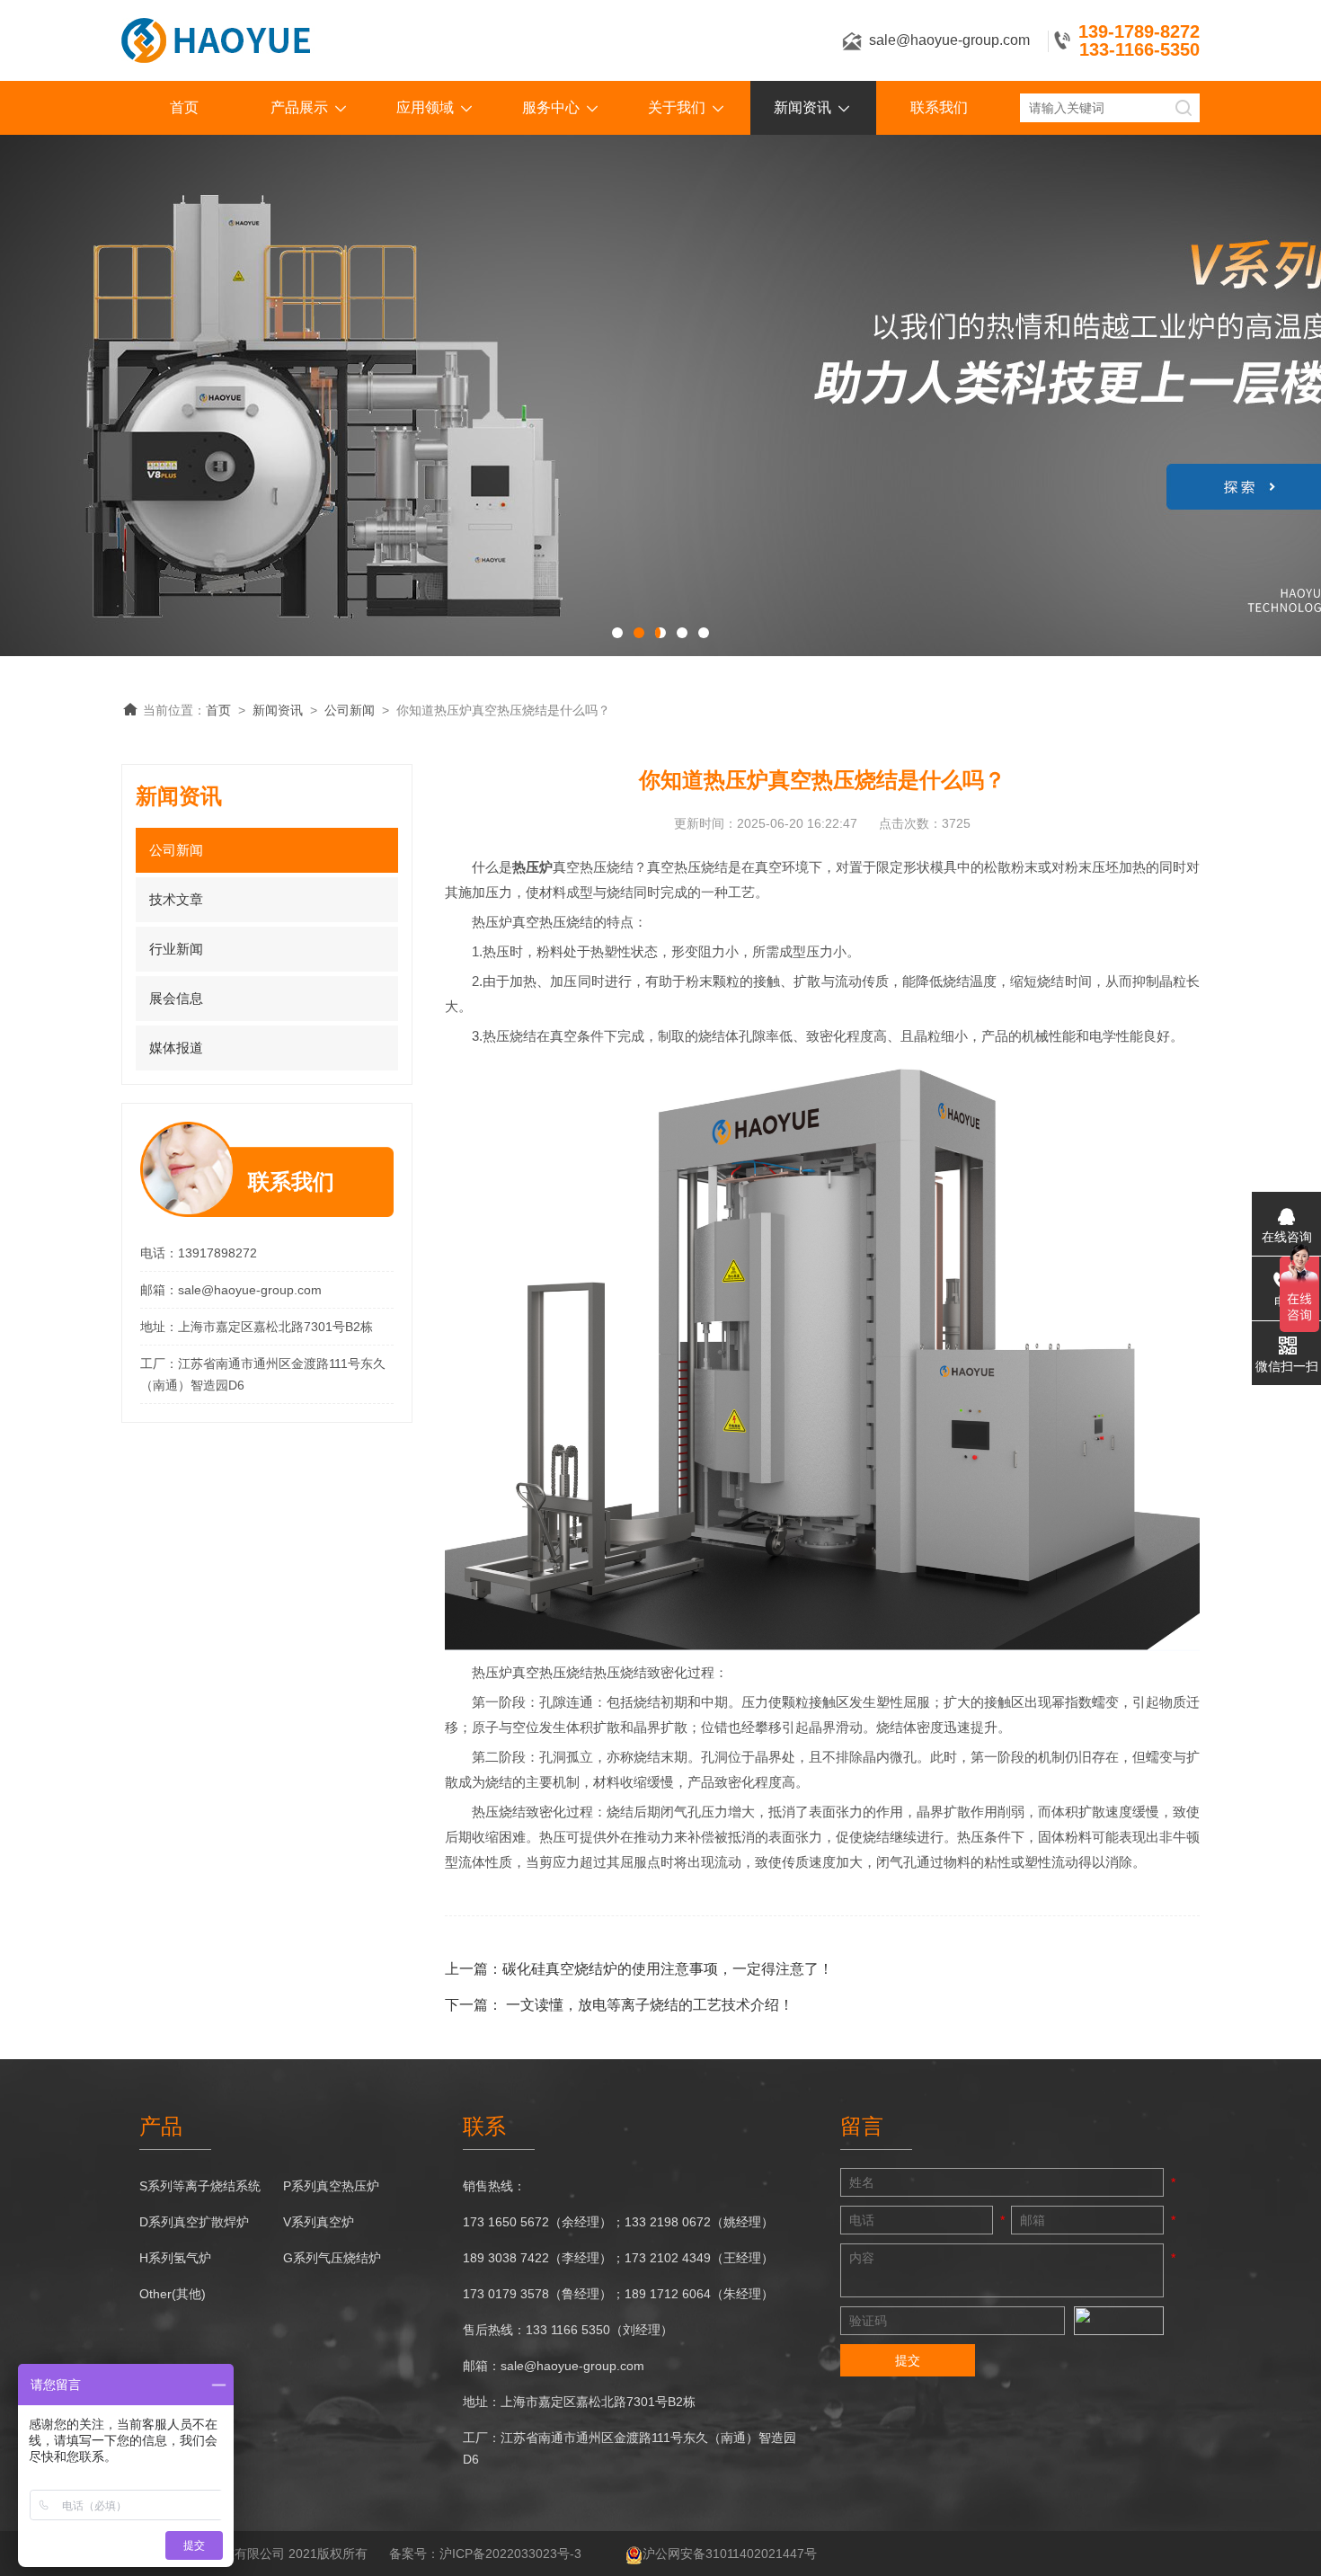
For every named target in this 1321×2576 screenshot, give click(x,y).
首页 (184, 107)
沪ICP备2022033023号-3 (510, 2554)
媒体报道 (176, 1048)
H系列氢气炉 (175, 2258)
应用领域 (425, 107)
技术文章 (176, 899)
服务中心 (551, 107)
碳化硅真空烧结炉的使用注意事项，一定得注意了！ (668, 1969)
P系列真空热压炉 (331, 2186)
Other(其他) (173, 2294)
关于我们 (677, 107)
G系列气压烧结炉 (332, 2258)
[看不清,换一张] (1119, 2321)
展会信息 (176, 998)
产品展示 (299, 107)
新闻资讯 (802, 107)
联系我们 (939, 107)
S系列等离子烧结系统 (200, 2186)
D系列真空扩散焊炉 (194, 2222)
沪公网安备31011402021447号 (730, 2554)
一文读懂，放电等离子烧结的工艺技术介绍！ (650, 2005)
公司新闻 (350, 710)
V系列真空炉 (319, 2222)
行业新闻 (176, 949)
